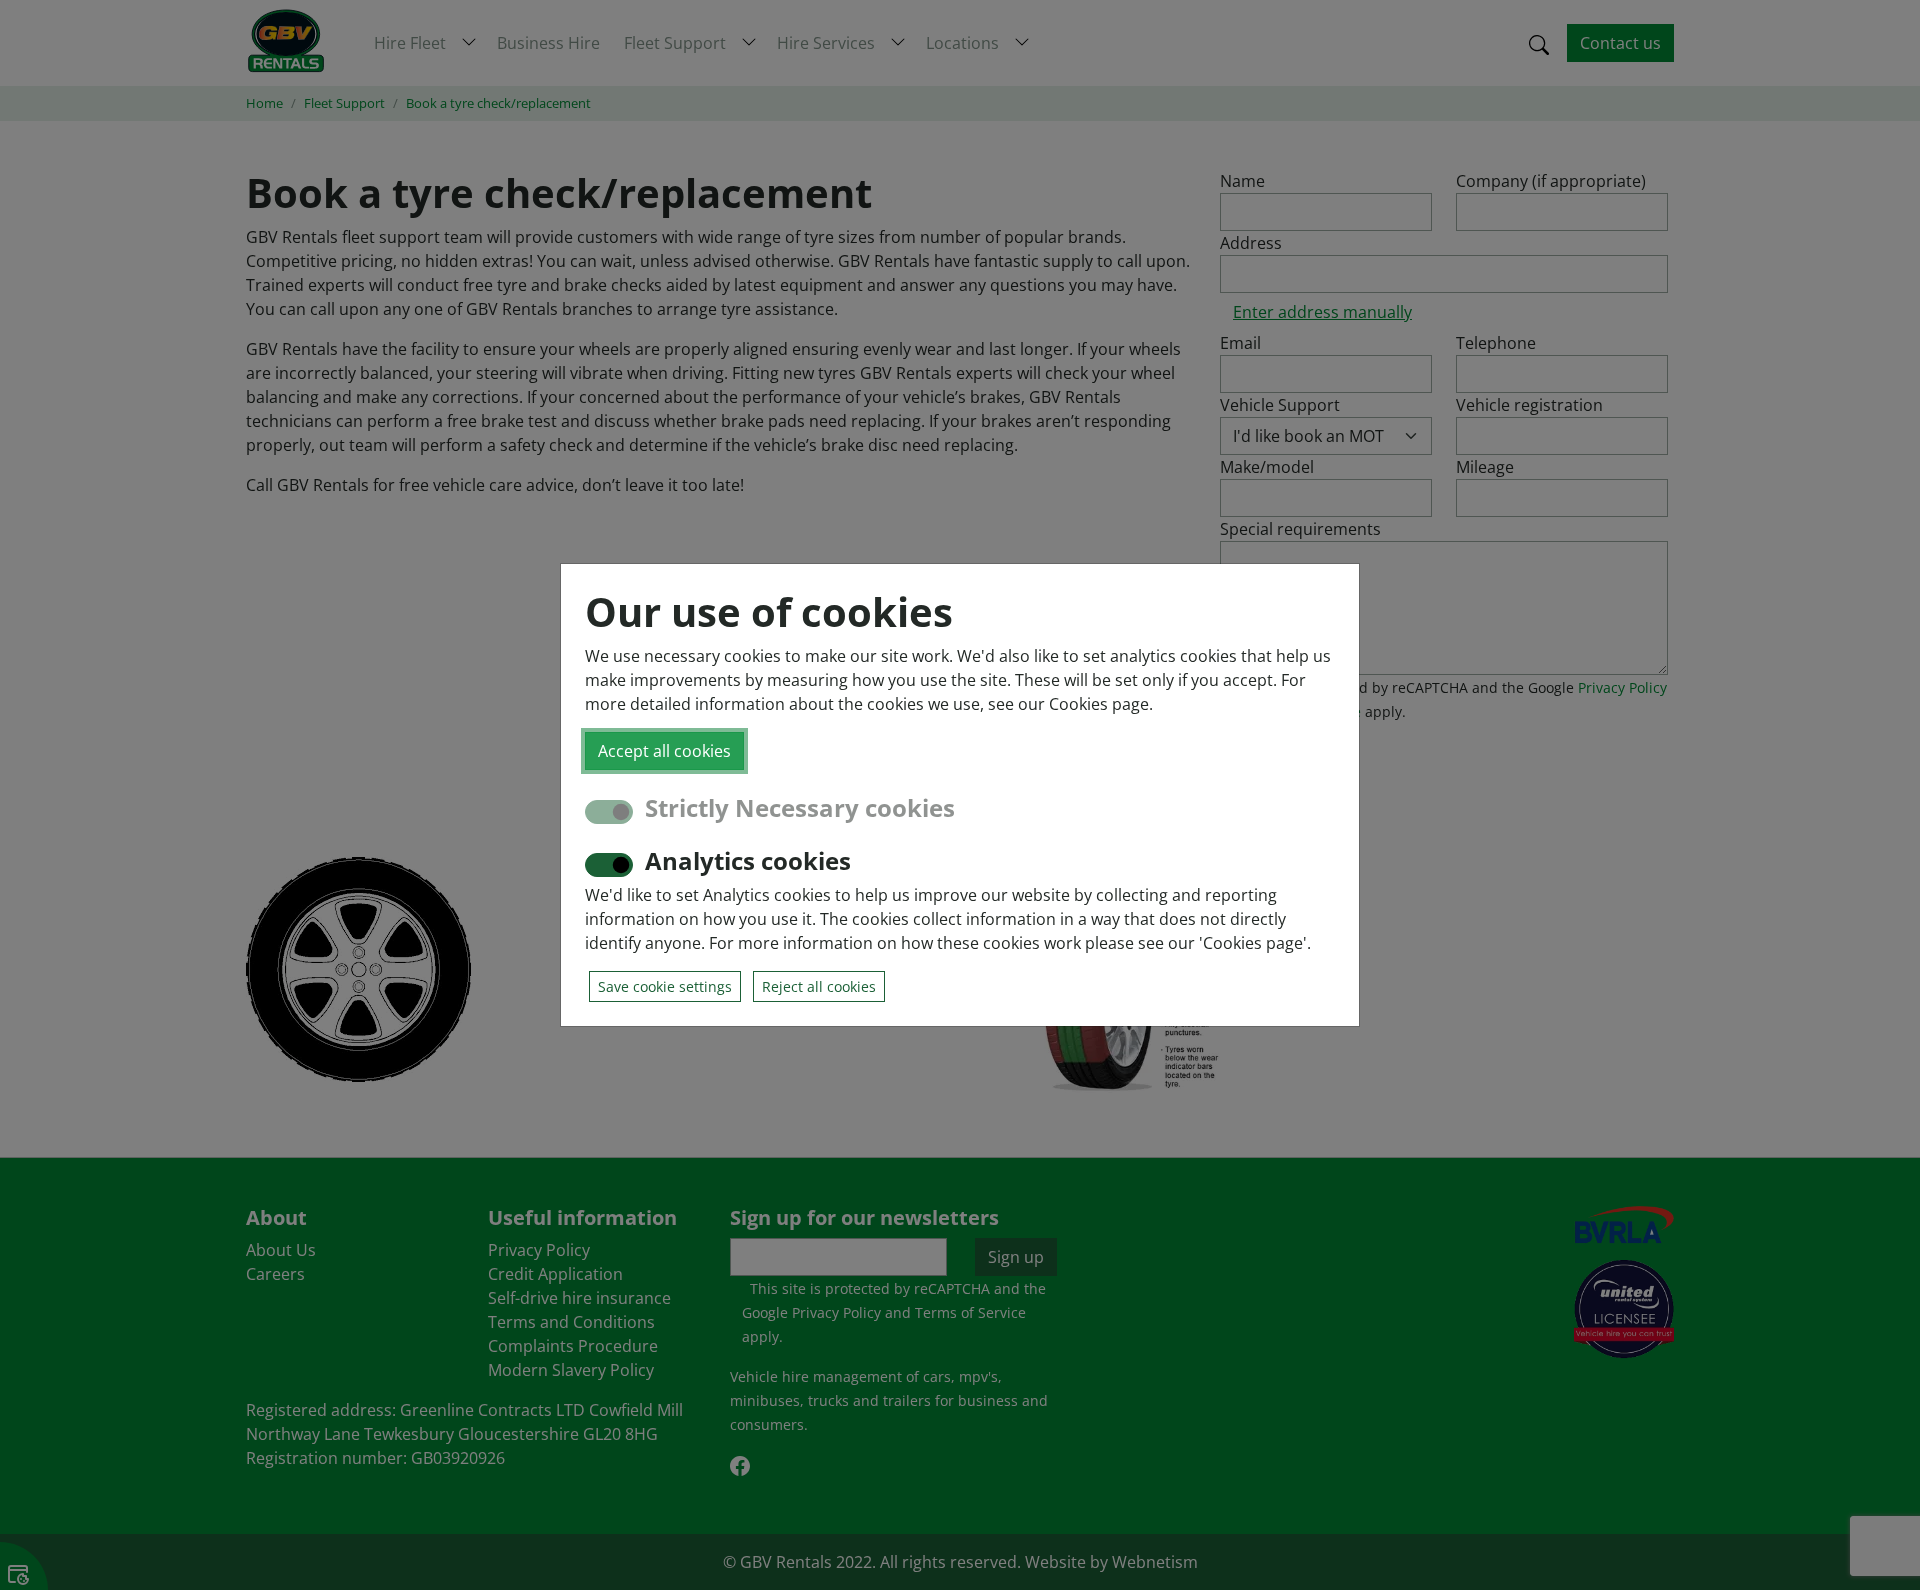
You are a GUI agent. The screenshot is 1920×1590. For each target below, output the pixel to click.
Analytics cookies (748, 861)
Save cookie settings (665, 986)
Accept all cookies (664, 751)
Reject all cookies (819, 986)
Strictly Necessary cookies (800, 808)
